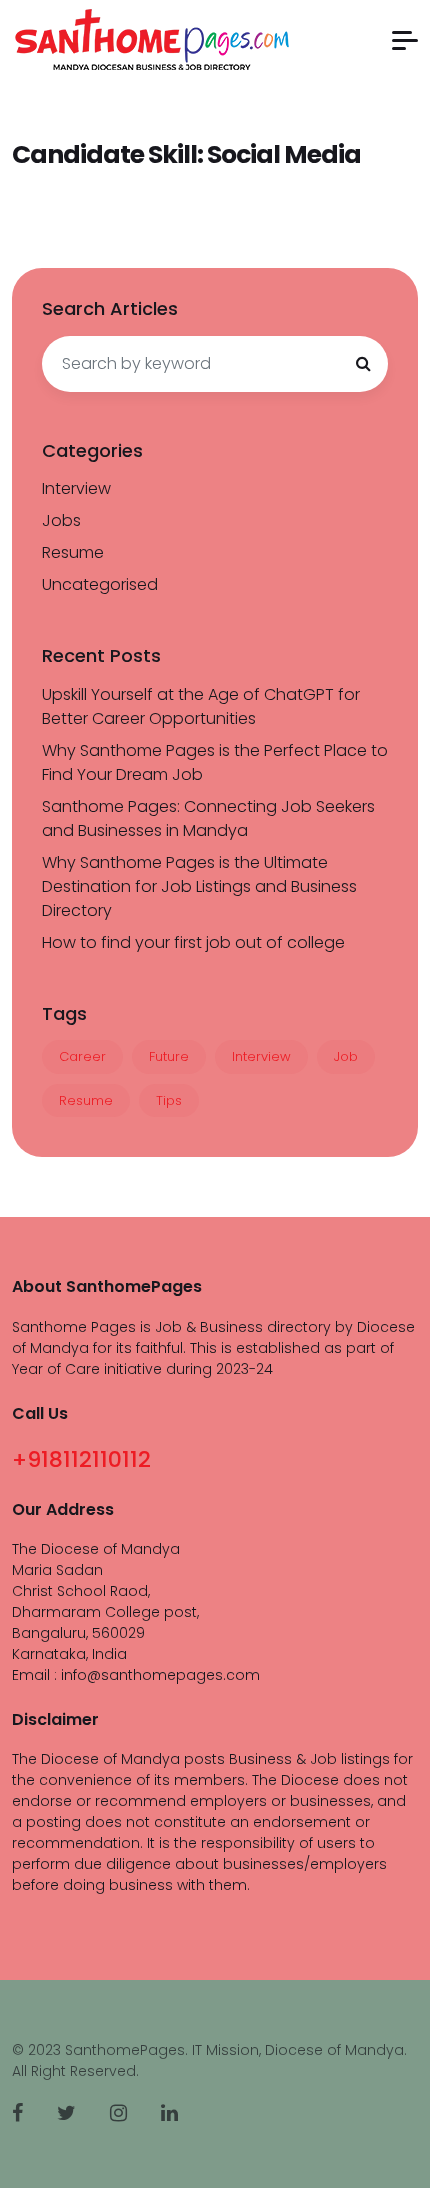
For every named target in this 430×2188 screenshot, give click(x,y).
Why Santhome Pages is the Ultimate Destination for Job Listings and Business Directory (199, 886)
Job (346, 1056)
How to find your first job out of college (193, 942)
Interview (76, 488)
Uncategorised (100, 584)
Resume (73, 552)
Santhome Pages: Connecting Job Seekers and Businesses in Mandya (208, 818)
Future (169, 1056)
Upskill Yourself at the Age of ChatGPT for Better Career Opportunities (201, 706)
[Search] (363, 364)
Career (82, 1056)
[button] (405, 40)
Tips (169, 1100)
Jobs (61, 520)
